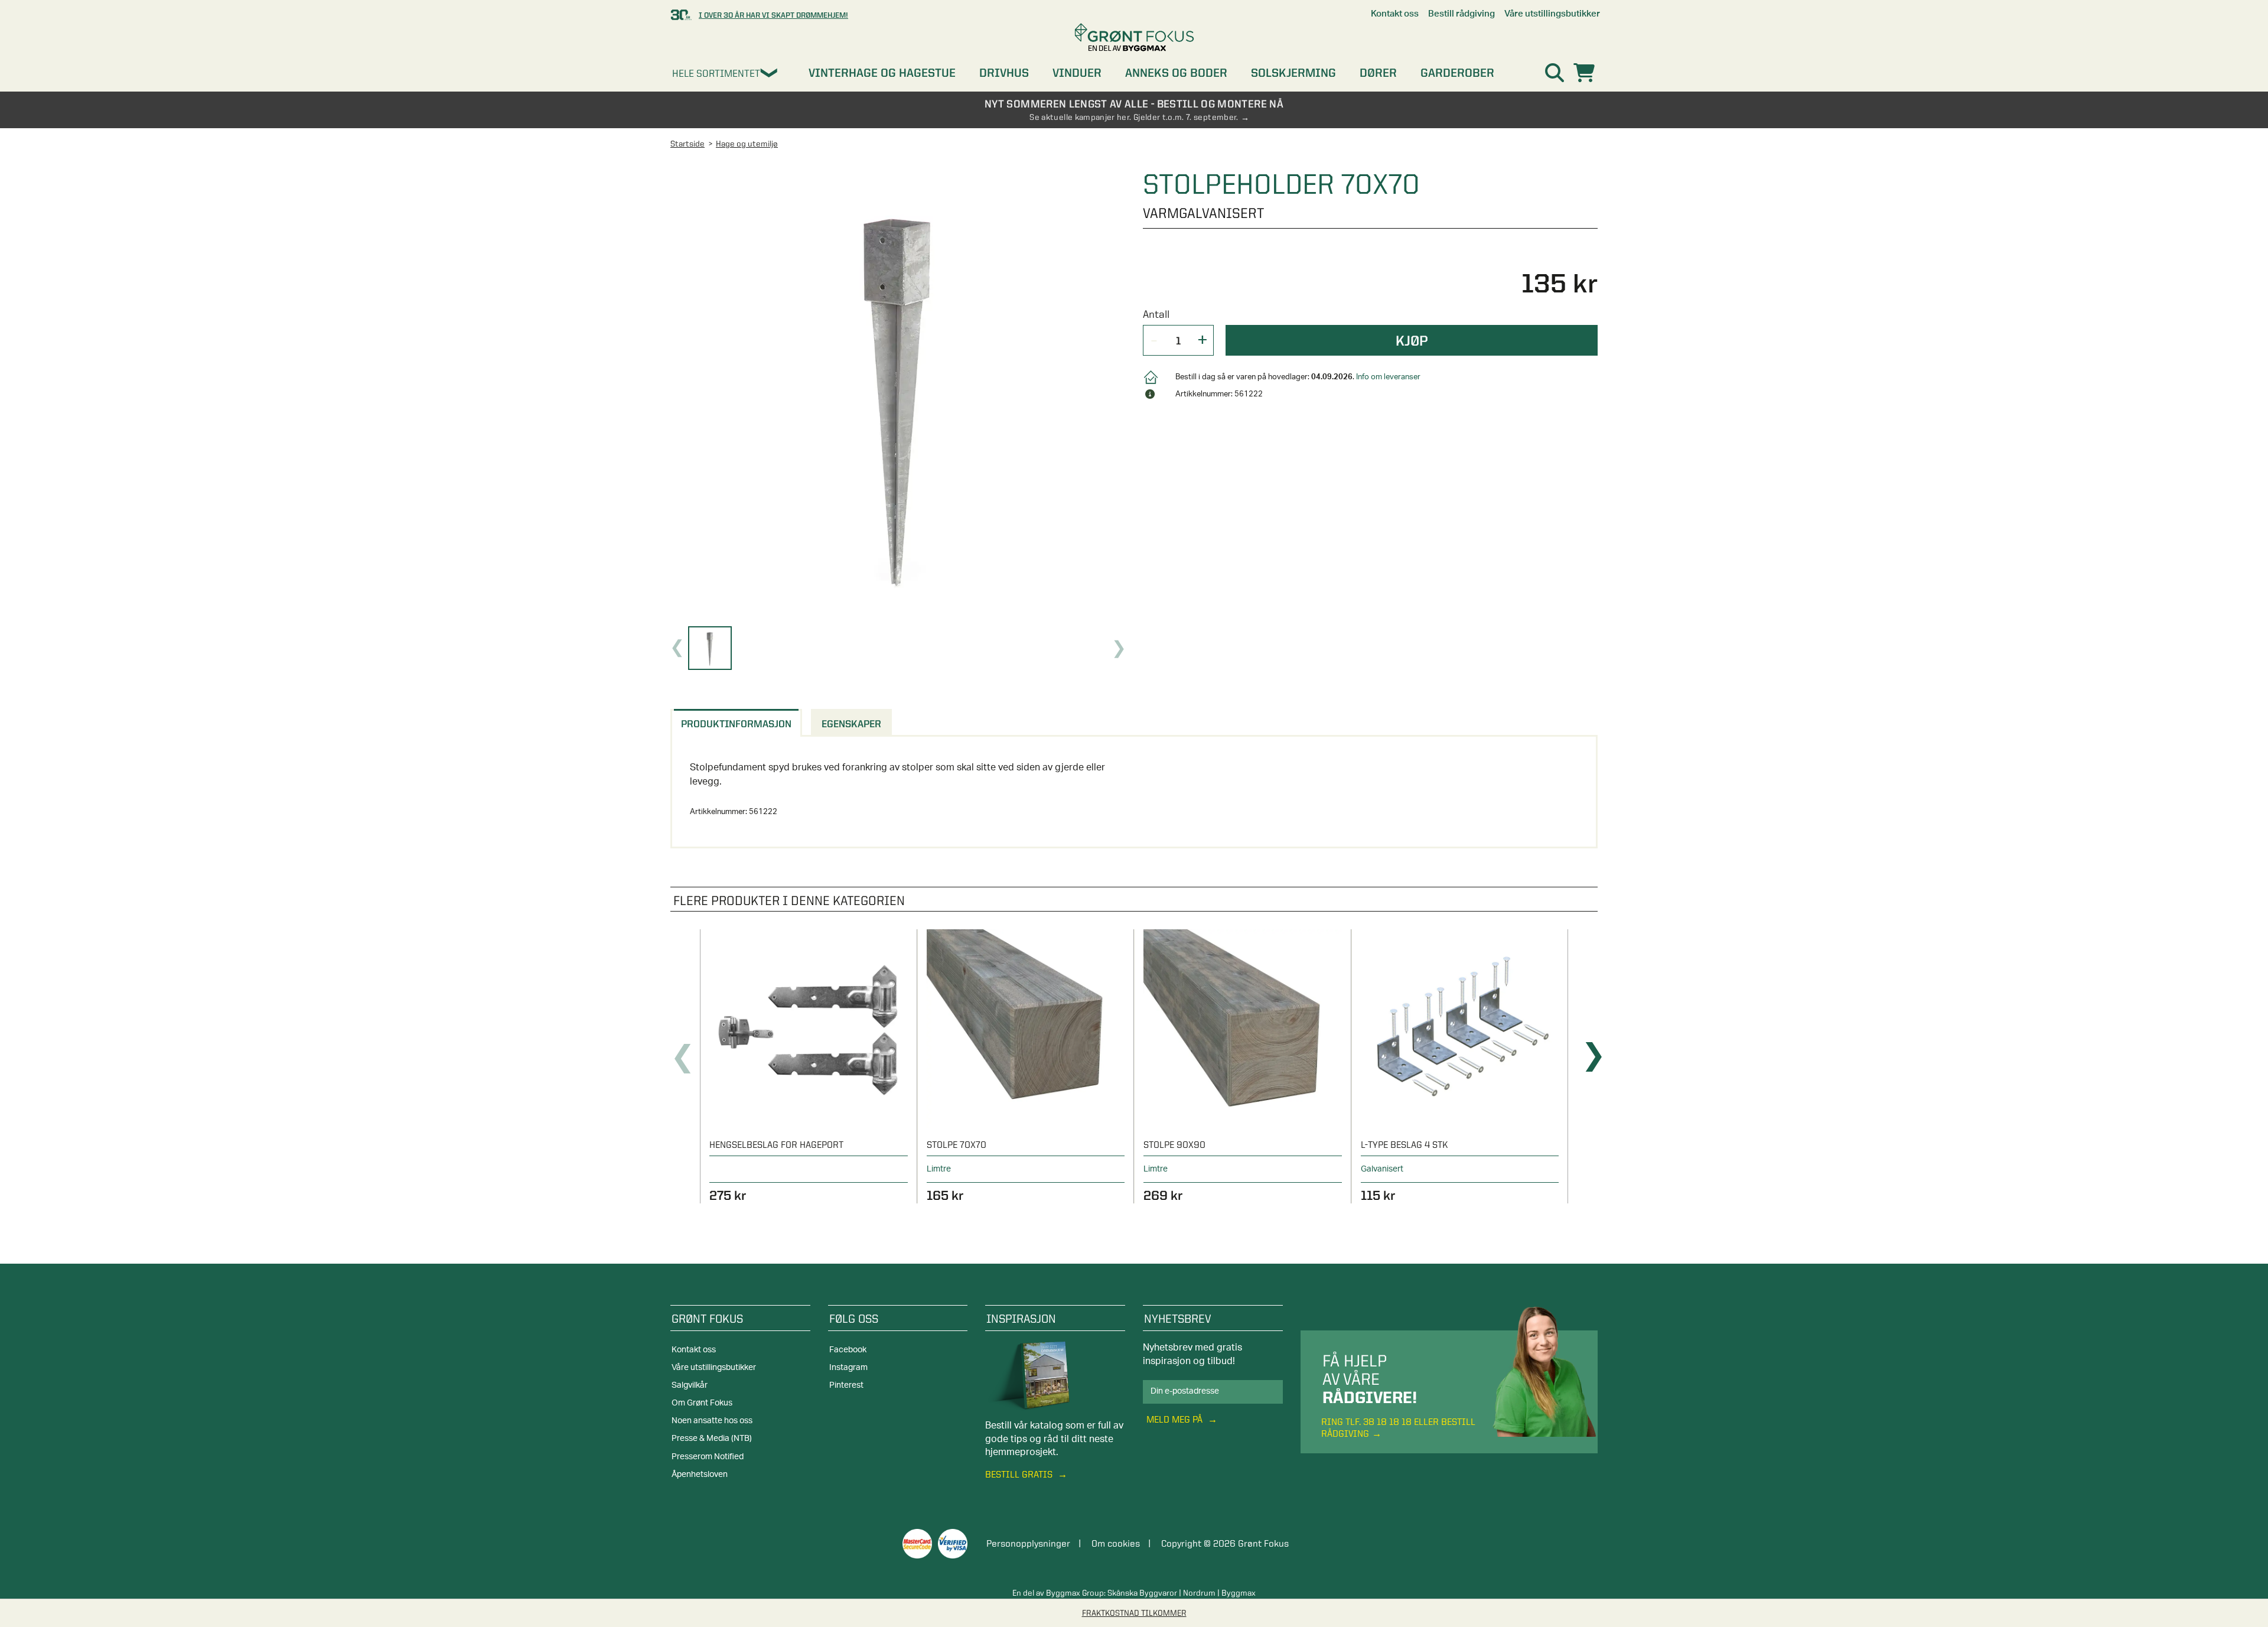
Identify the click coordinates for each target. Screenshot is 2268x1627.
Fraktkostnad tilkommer (1134, 1613)
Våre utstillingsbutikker (714, 1368)
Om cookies (1116, 1543)
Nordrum (1199, 1593)
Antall (1156, 314)
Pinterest (846, 1385)
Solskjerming (1293, 73)
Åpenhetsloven (700, 1475)
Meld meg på (1176, 1419)
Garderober (1457, 73)
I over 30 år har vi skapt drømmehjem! (773, 15)
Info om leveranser (1388, 377)
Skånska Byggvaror (1142, 1593)
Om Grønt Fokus (702, 1403)
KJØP (1412, 340)
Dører (1378, 73)
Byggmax (1239, 1593)
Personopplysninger (1028, 1543)
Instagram (848, 1368)
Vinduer (1077, 73)
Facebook (848, 1350)
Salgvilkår (690, 1385)
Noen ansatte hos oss (712, 1421)
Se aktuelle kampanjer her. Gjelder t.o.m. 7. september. (1134, 117)
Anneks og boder (1176, 73)
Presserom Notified (708, 1457)
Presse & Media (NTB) (712, 1439)
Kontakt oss (694, 1350)
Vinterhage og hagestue (882, 73)
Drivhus (1004, 73)
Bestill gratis (1020, 1474)
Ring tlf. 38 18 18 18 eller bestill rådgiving (1398, 1427)
